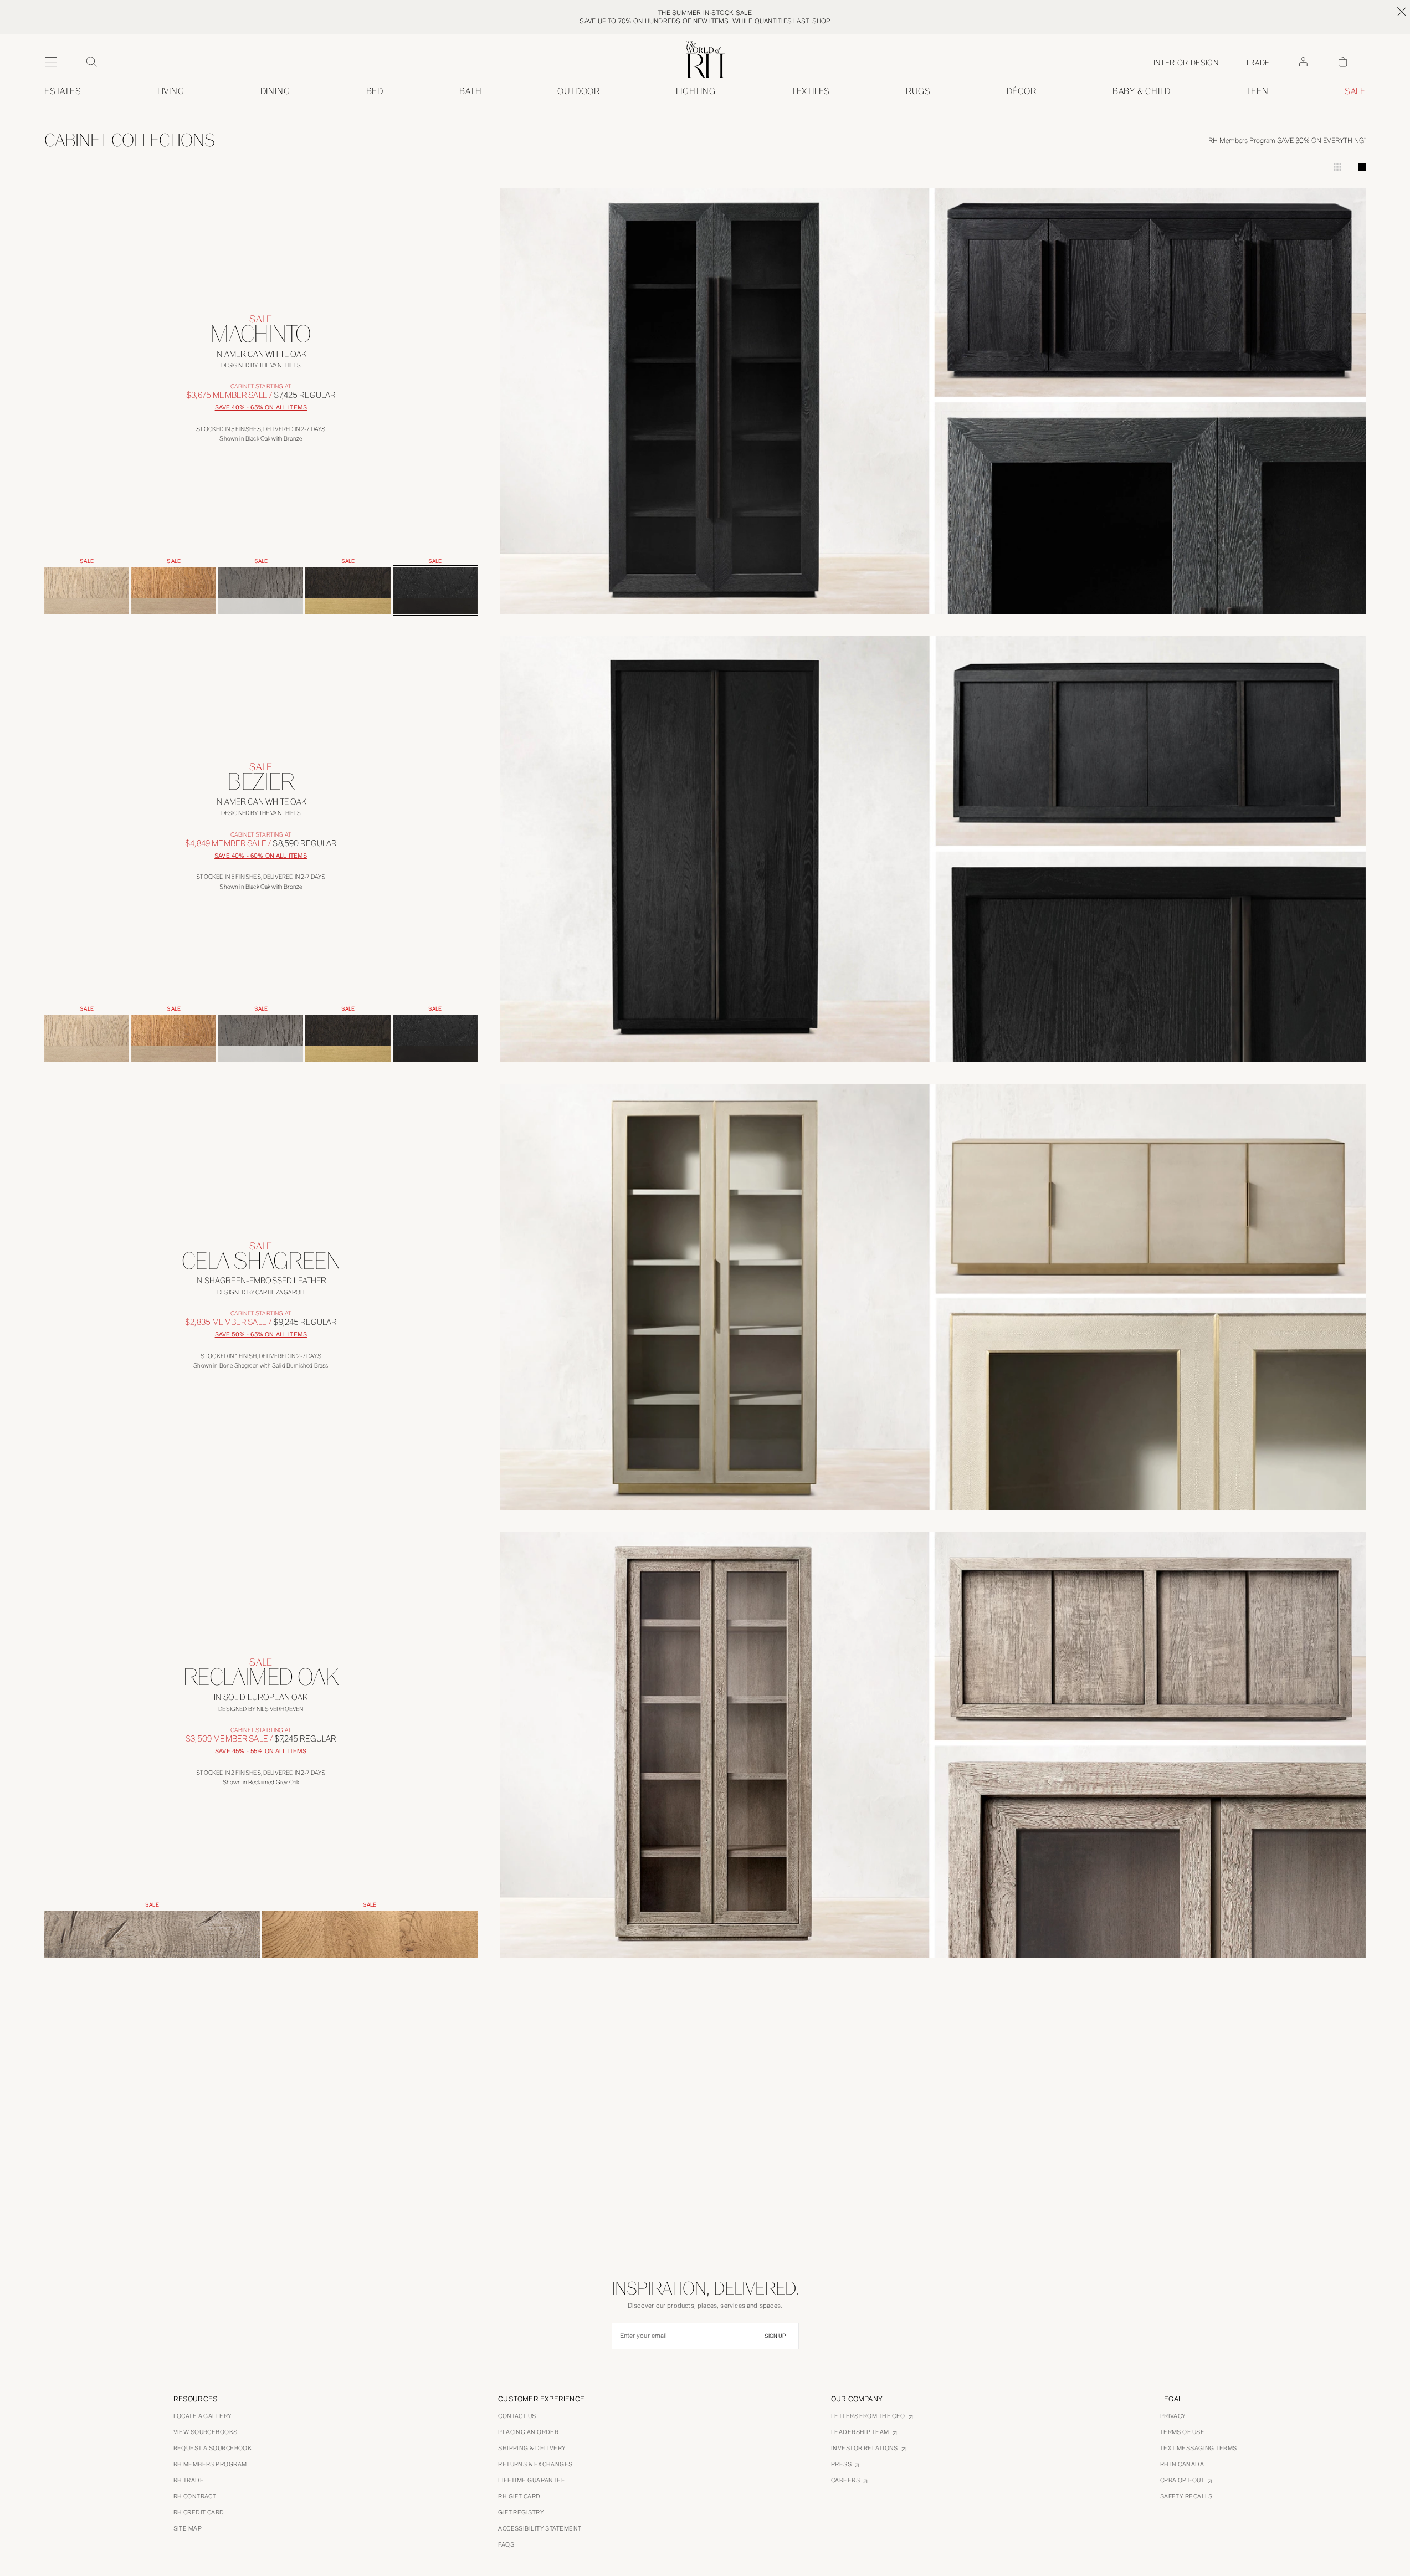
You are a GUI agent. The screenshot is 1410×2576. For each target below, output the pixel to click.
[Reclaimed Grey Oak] (152, 1934)
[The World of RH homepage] (705, 60)
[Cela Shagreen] (261, 1297)
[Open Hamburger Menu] (51, 62)
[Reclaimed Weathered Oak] (370, 1934)
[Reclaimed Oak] (261, 1714)
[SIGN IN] (1303, 62)
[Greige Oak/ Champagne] (87, 590)
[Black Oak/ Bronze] (435, 590)
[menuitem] (63, 91)
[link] (1142, 91)
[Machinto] (261, 370)
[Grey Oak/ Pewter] (261, 590)
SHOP (821, 21)
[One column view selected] (1362, 167)
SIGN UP (775, 2336)
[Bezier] (261, 818)
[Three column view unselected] (1337, 167)
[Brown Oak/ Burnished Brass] (348, 590)
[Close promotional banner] (1402, 12)
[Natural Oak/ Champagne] (174, 590)
